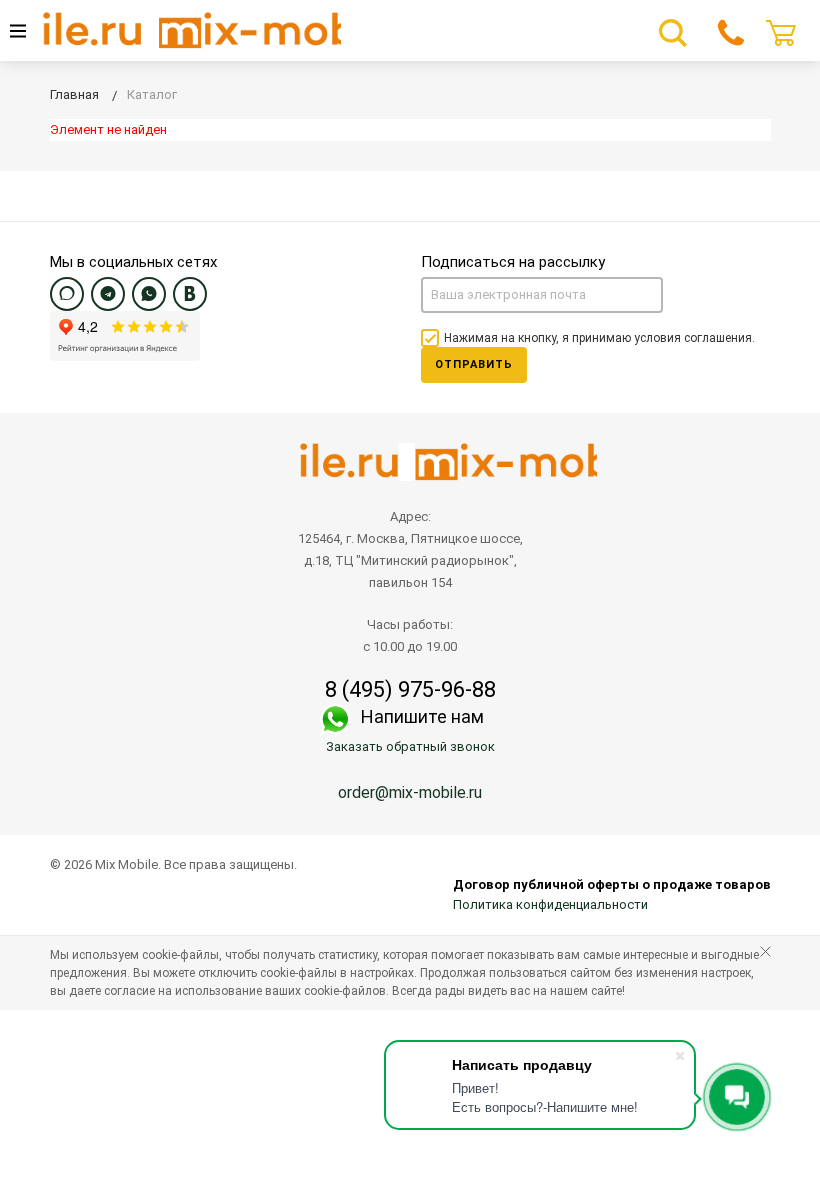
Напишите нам (422, 716)
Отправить (474, 364)
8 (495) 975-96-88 (410, 690)
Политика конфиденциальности (550, 904)
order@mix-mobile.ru (410, 792)
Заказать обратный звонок (410, 746)
